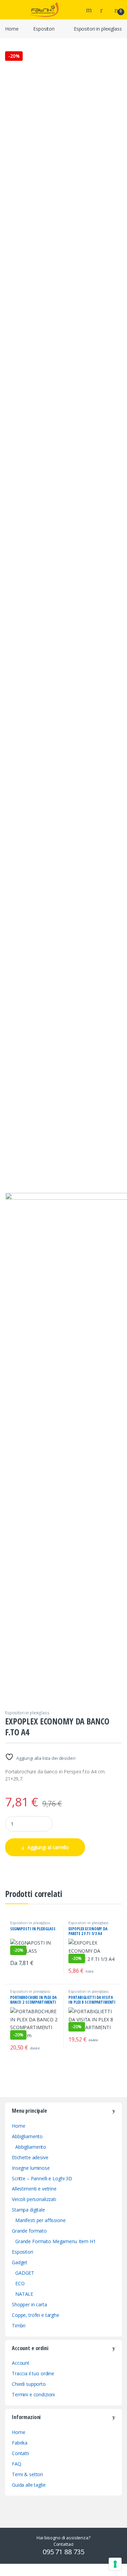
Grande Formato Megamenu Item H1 (56, 2241)
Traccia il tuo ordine (33, 2373)
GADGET (25, 2273)
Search (90, 10)
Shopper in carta (29, 2304)
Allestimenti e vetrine (34, 2189)
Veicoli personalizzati (34, 2199)
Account (21, 2363)
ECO (20, 2283)
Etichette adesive (30, 2157)
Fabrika (20, 2443)
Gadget (20, 2262)
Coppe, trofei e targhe (36, 2315)
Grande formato (29, 2231)
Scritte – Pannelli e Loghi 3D (42, 2178)
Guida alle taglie (29, 2485)
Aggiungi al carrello (48, 1847)
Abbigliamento (27, 2136)
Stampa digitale (28, 2210)
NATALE (24, 2294)
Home (12, 29)
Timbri (19, 2325)
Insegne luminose (31, 2168)
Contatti (20, 2453)
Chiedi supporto (29, 2384)
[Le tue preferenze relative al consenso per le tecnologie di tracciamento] (115, 2564)
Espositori (44, 29)
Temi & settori (27, 2474)
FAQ (17, 2464)
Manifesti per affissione (40, 2220)
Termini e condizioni (33, 2394)
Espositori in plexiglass (98, 29)
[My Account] (104, 10)
